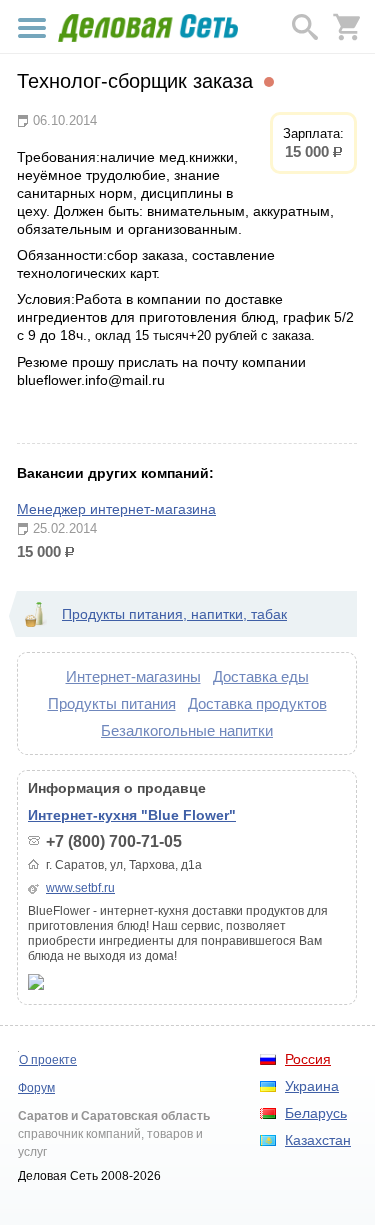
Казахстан (318, 1140)
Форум (36, 1088)
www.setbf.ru (80, 888)
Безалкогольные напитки (187, 730)
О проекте (48, 1060)
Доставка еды (261, 676)
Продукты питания (112, 703)
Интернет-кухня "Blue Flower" (132, 815)
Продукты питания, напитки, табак (174, 614)
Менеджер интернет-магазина (116, 509)
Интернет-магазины (133, 676)
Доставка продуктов (257, 703)
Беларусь (316, 1113)
